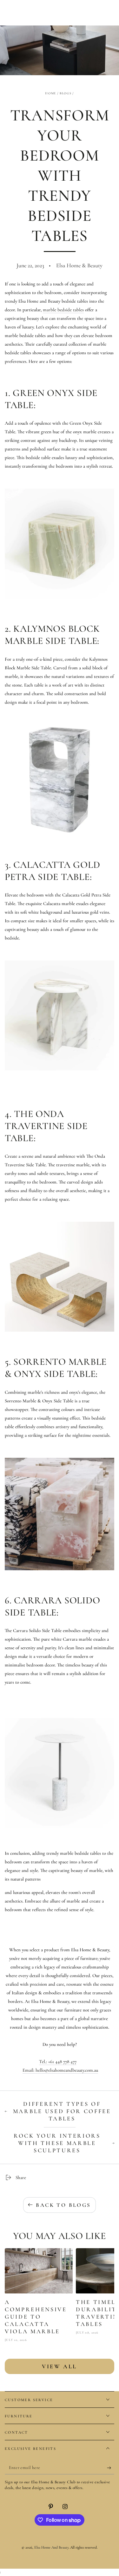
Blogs (66, 93)
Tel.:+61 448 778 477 (58, 2062)
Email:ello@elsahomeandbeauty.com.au (60, 2070)
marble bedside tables (63, 310)
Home (50, 93)
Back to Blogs (63, 2205)
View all (60, 2366)
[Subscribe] (111, 2468)
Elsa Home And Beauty (51, 2547)
